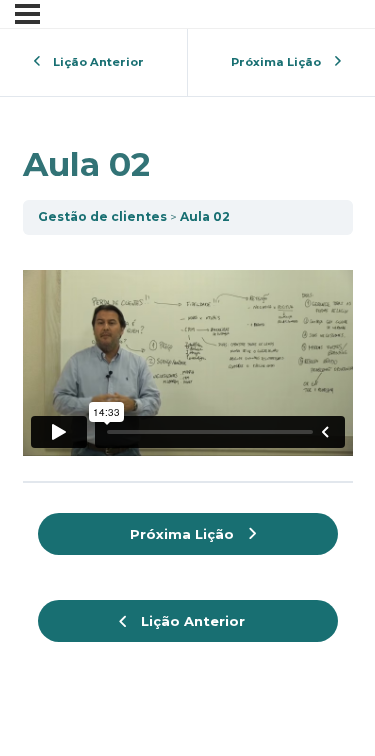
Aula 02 (205, 216)
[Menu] (27, 14)
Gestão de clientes (102, 216)
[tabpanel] (188, 353)
